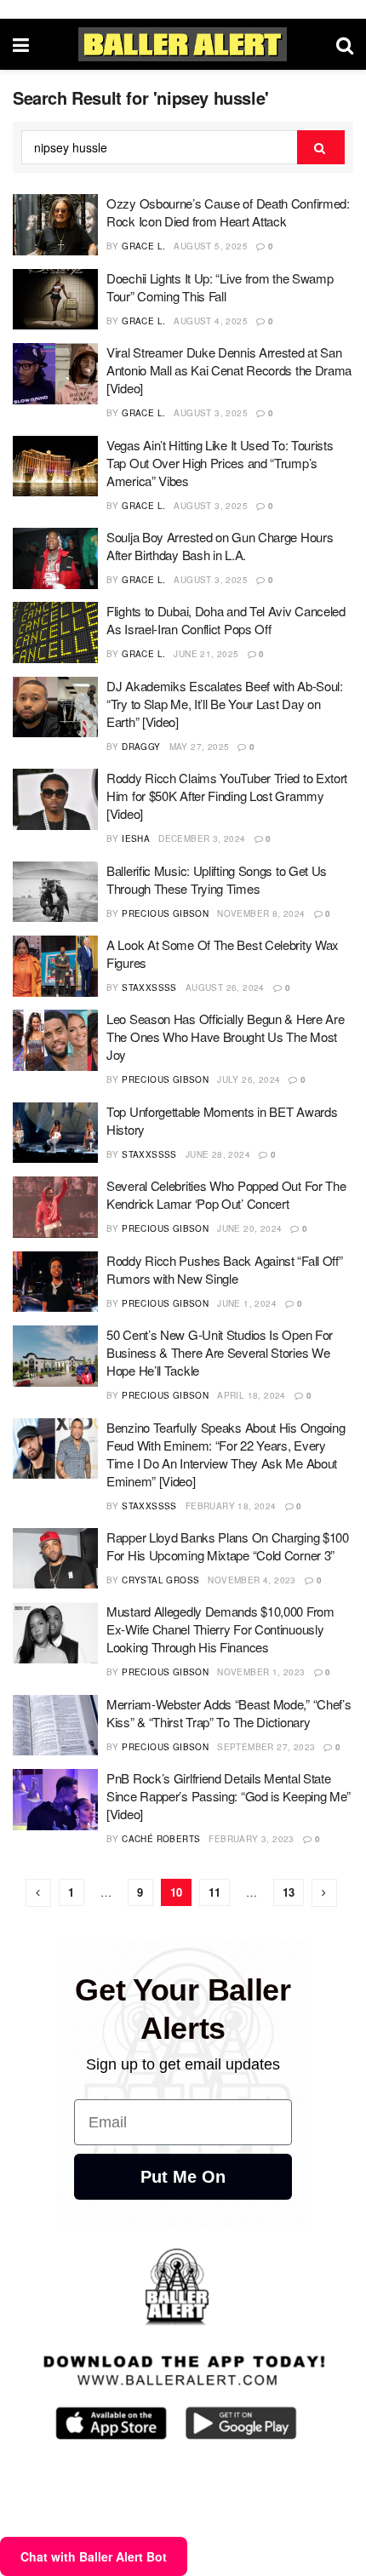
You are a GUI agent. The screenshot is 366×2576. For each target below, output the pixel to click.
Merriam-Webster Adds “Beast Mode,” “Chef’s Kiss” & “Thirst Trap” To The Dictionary (229, 1713)
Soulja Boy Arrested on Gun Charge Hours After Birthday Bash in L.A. (220, 546)
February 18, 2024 (231, 1506)
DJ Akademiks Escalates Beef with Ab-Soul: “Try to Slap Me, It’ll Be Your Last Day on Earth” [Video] (225, 704)
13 (289, 1892)
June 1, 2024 (247, 1303)
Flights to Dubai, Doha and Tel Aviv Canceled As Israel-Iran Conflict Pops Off (226, 620)
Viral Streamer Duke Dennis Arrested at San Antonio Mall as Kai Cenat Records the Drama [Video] (229, 370)
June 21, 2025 (206, 654)
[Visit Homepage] (183, 44)
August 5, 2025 (211, 246)
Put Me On (183, 2177)
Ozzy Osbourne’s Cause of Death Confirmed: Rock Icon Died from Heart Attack (228, 212)
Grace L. (143, 246)
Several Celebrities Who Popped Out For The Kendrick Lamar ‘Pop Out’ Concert (226, 1194)
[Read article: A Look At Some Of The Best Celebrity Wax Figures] (55, 966)
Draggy (141, 747)
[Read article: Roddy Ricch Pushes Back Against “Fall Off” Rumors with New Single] (55, 1282)
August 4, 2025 (211, 321)
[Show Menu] (21, 44)
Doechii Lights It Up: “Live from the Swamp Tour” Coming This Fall (220, 287)
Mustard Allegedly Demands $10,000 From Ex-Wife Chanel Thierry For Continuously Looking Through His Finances (220, 1629)
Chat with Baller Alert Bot (94, 2556)
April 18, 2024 (252, 1395)
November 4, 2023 (252, 1580)
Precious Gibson (165, 913)
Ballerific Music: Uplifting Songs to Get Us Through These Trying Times (217, 879)
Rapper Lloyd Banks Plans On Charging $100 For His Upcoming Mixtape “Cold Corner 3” (228, 1546)
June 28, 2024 (218, 1154)
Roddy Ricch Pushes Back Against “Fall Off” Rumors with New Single (224, 1269)
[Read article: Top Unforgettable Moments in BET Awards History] (55, 1133)
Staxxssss (149, 987)
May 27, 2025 (200, 747)
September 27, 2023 (266, 1747)
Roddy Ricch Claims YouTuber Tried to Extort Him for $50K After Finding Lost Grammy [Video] (227, 796)
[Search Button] (345, 44)
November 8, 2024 (261, 913)
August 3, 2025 (211, 413)
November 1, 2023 (261, 1672)
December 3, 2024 (202, 839)
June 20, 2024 (249, 1228)
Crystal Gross (160, 1580)
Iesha (136, 839)
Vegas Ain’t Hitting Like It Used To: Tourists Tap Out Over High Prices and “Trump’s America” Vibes (220, 463)
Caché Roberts (161, 1839)
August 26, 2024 (225, 987)
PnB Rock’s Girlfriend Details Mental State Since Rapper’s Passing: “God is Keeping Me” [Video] (229, 1796)
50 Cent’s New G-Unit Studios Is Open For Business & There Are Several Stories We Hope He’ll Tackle (220, 1352)
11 (214, 1892)
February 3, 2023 (251, 1839)
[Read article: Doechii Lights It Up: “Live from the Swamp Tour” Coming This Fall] (55, 300)
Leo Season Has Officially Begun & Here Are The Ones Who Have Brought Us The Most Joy (225, 1036)
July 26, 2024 (249, 1079)
